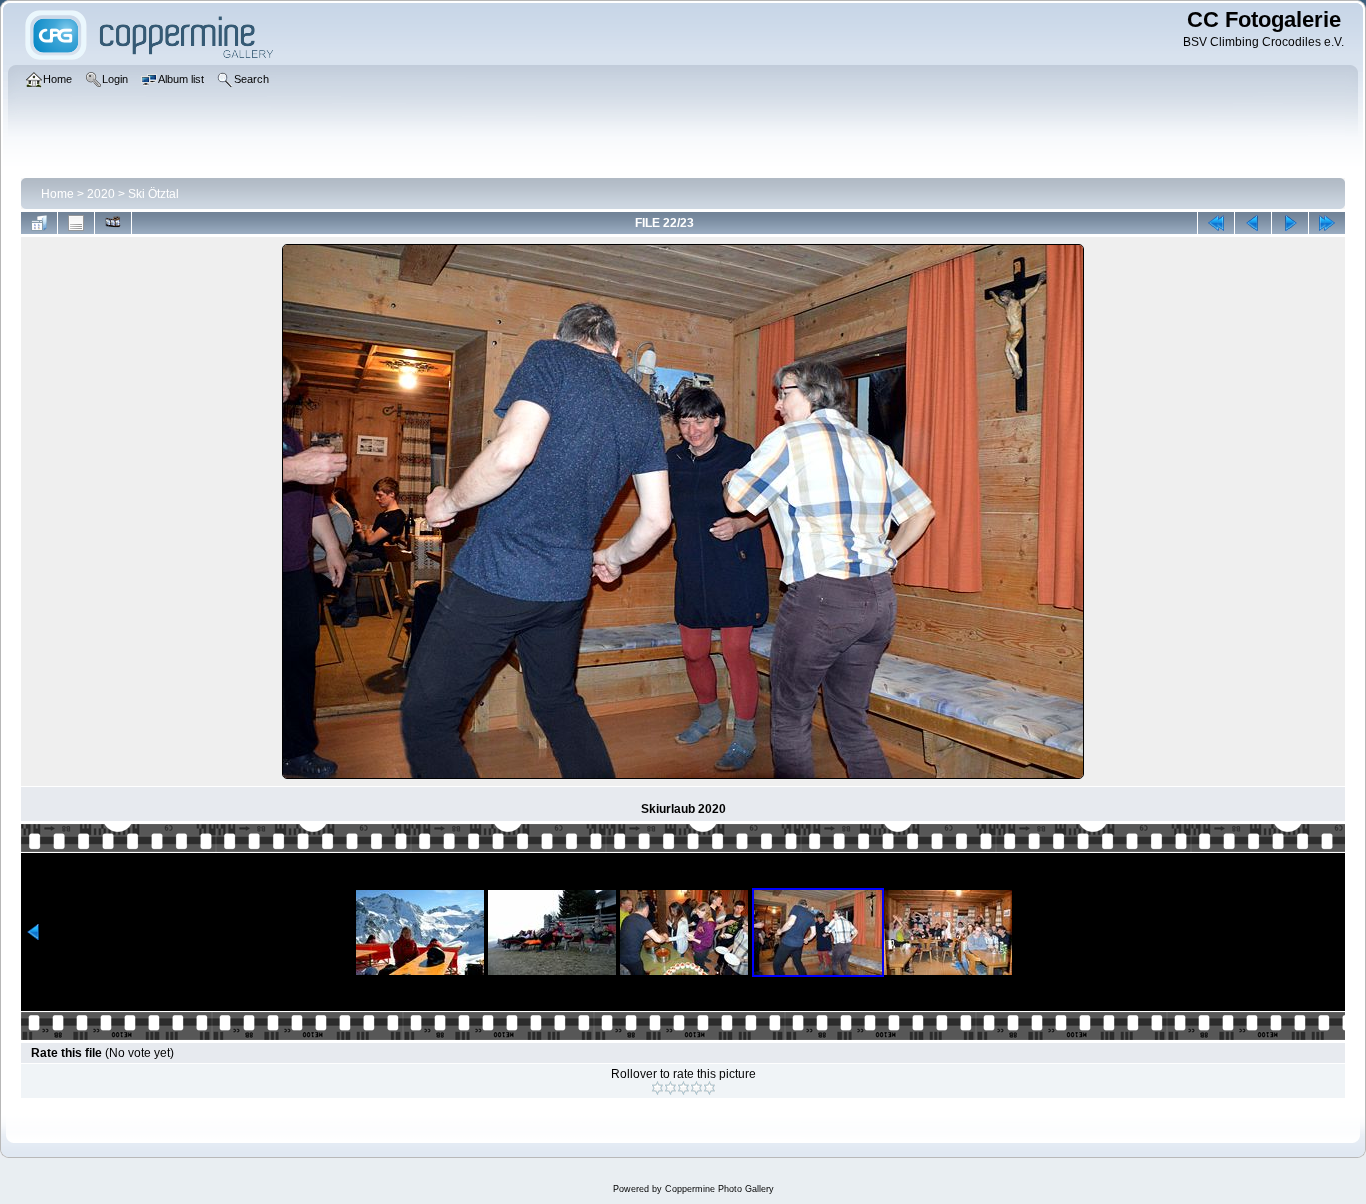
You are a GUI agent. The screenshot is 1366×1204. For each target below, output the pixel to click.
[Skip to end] (1327, 223)
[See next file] (1290, 223)
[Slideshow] (113, 223)
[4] (696, 1088)
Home (57, 194)
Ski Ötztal (153, 194)
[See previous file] (1253, 223)
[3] (683, 1088)
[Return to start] (1216, 223)
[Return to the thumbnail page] (39, 223)
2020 (101, 194)
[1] (657, 1088)
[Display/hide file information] (76, 223)
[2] (670, 1088)
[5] (709, 1088)
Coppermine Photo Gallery (719, 1189)
